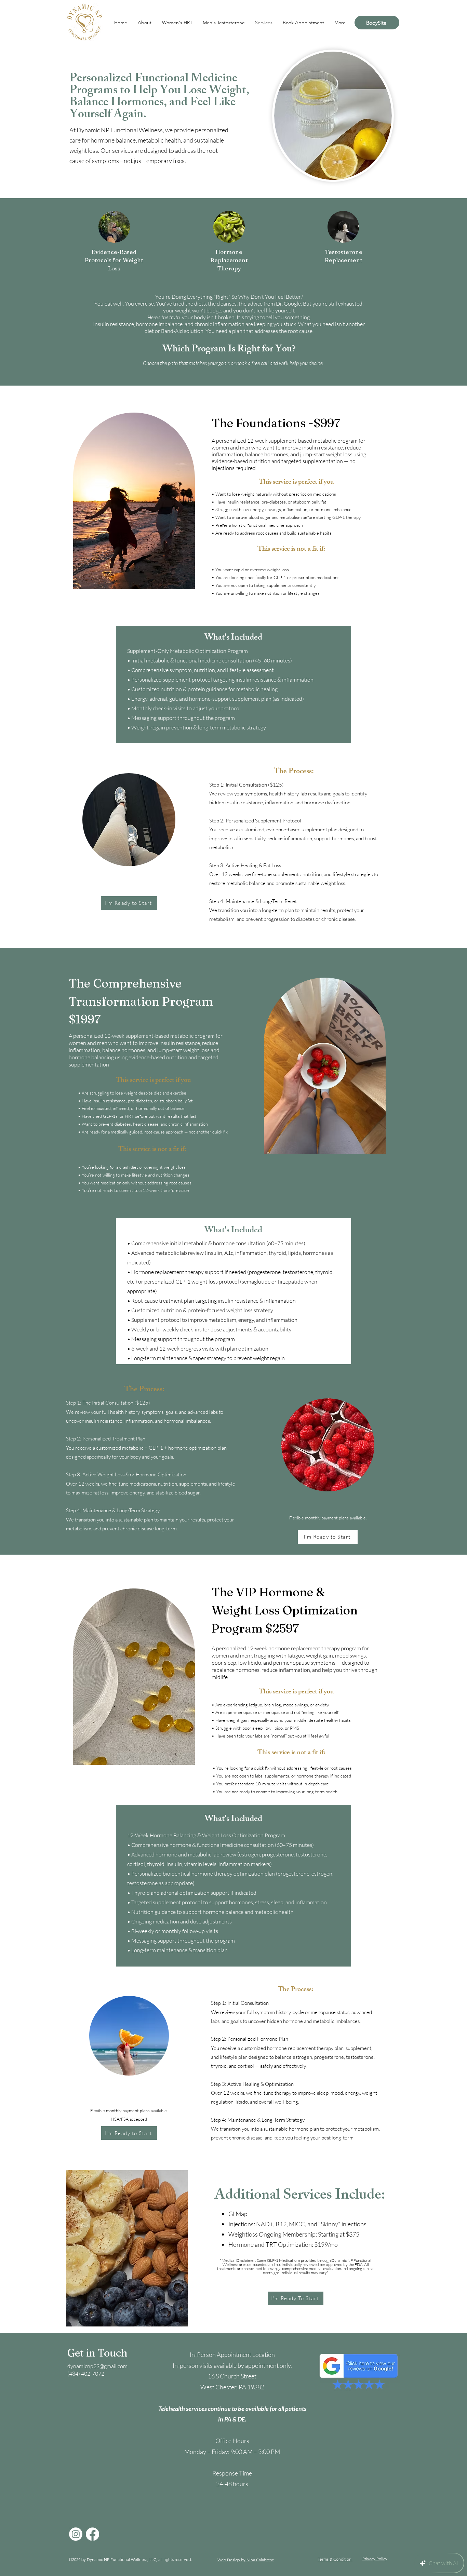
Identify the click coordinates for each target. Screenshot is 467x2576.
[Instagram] (76, 2534)
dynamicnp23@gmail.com (97, 2366)
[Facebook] (92, 2534)
